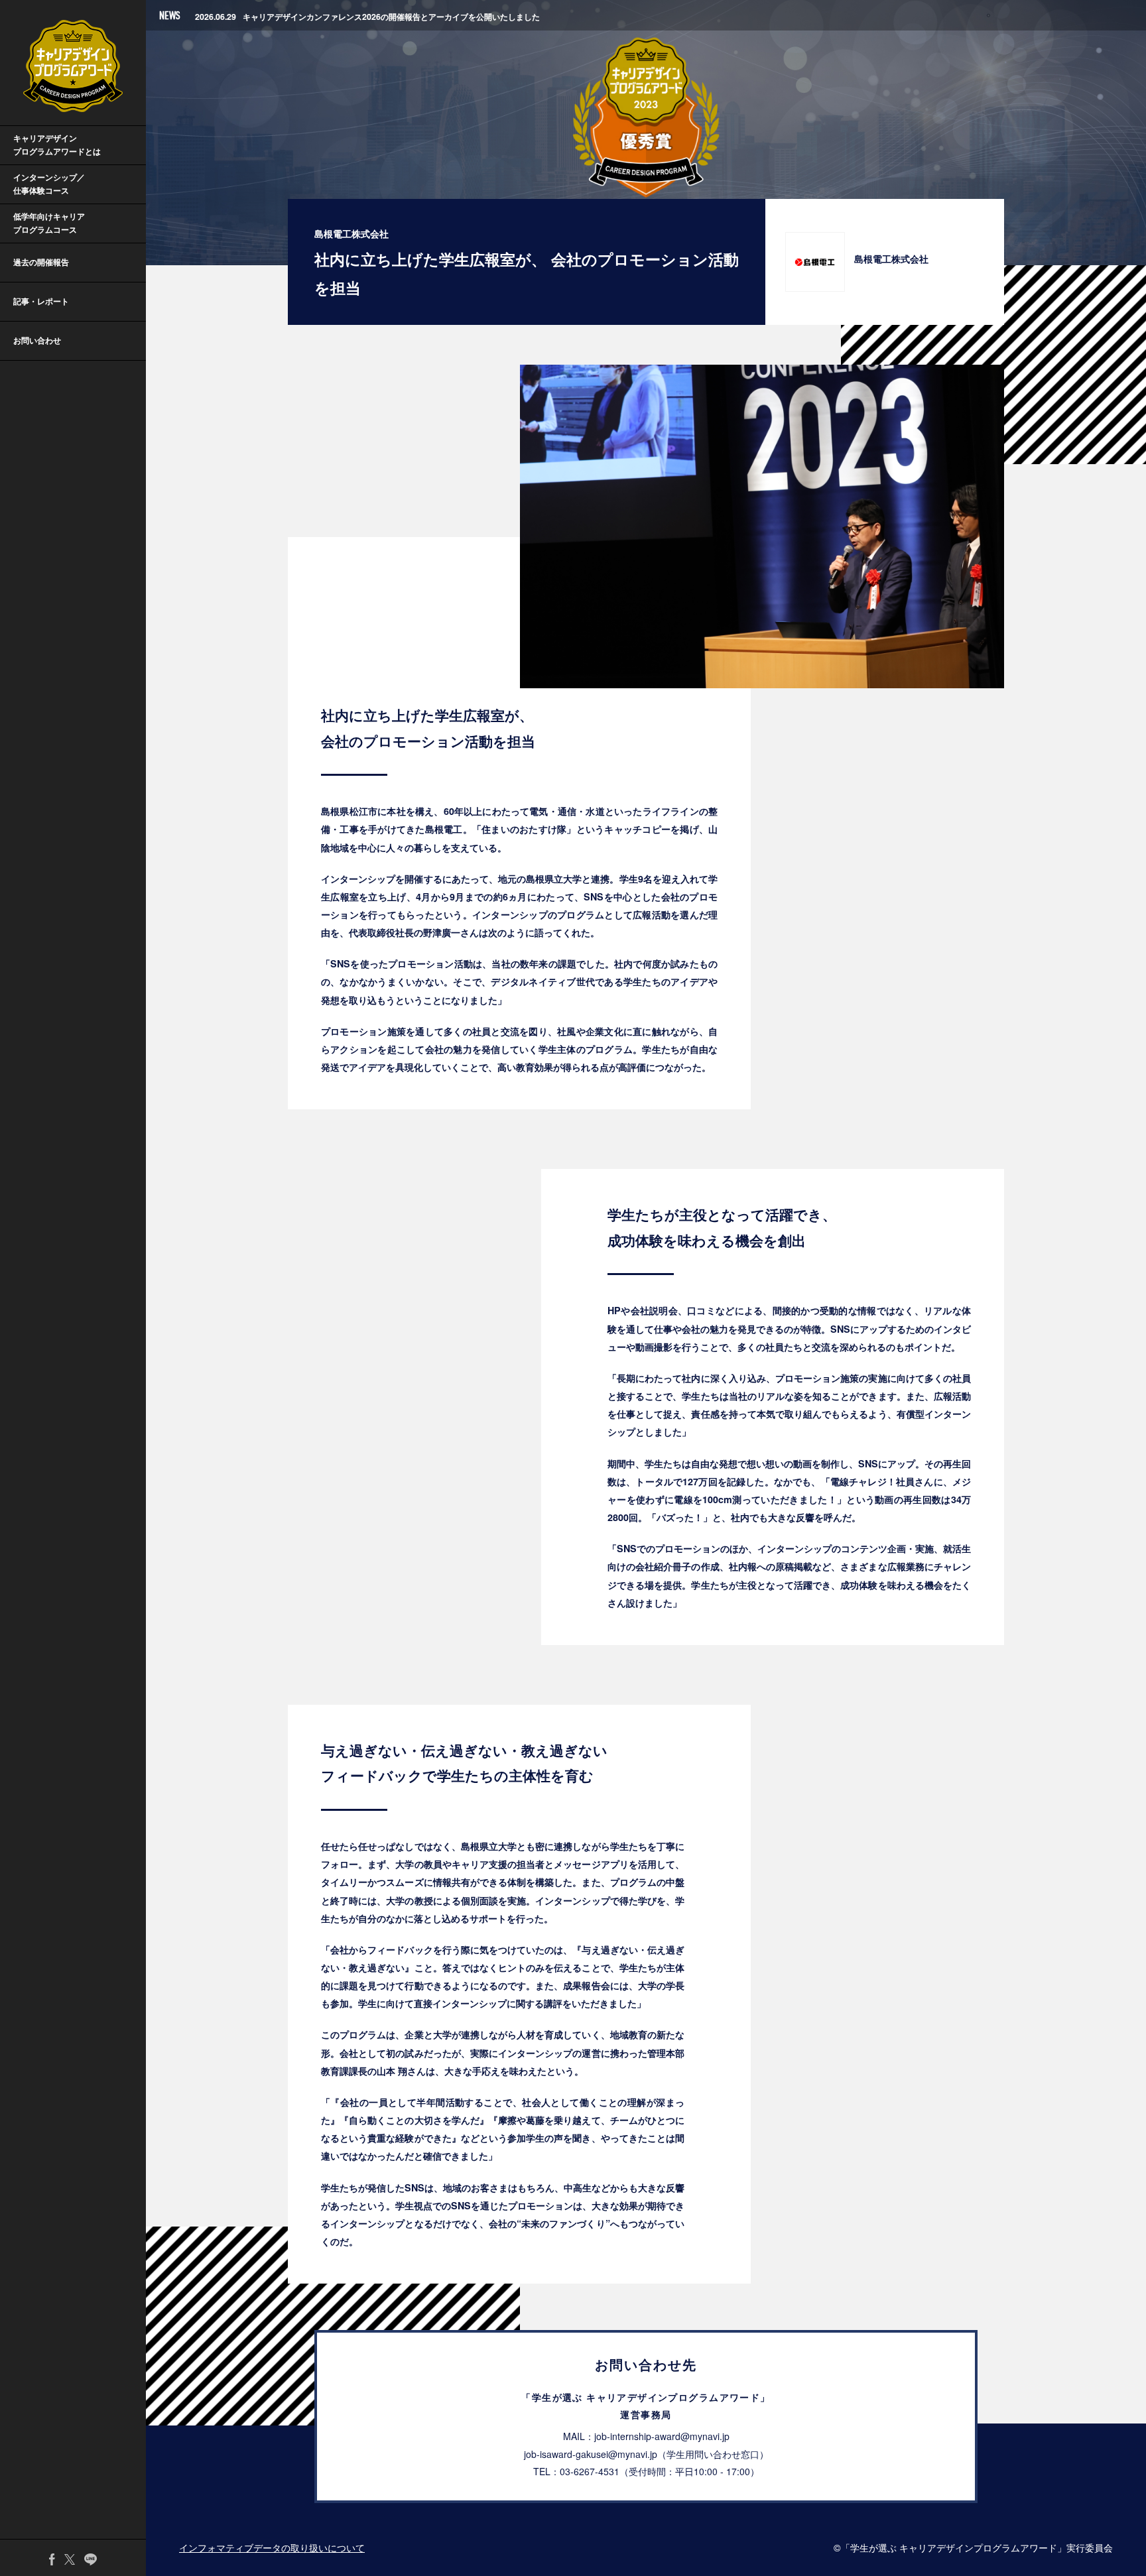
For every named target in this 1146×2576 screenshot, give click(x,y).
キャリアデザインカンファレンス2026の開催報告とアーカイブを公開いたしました (367, 15)
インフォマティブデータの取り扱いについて (272, 2547)
